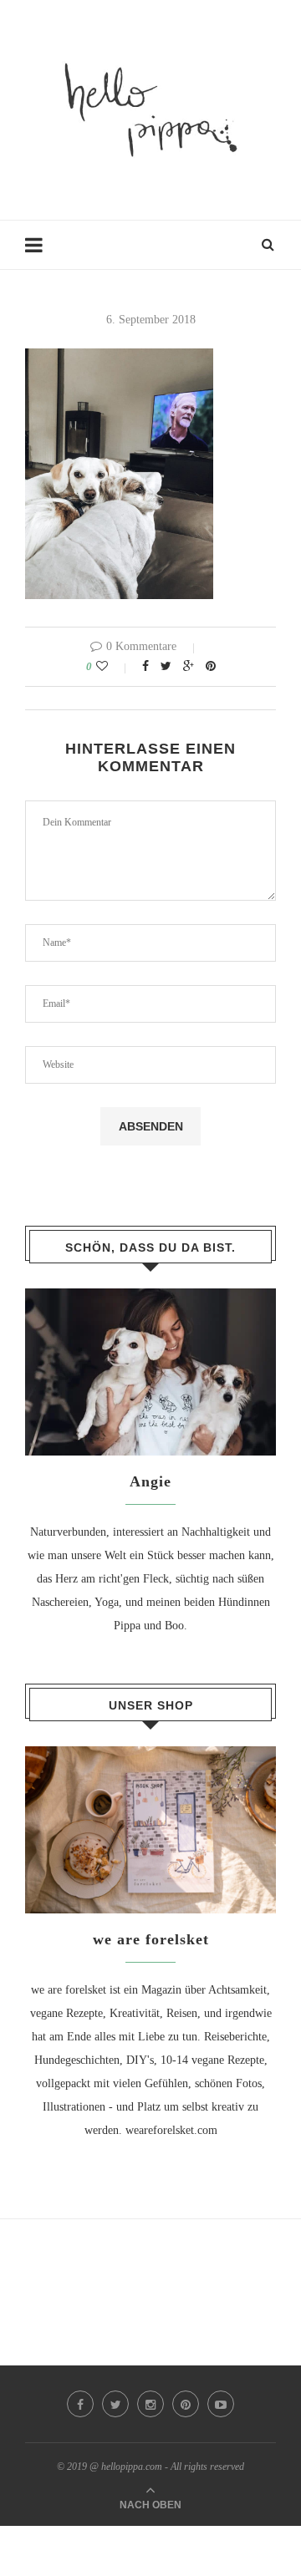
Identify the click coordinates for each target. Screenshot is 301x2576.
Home (39, 253)
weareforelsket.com (171, 2130)
